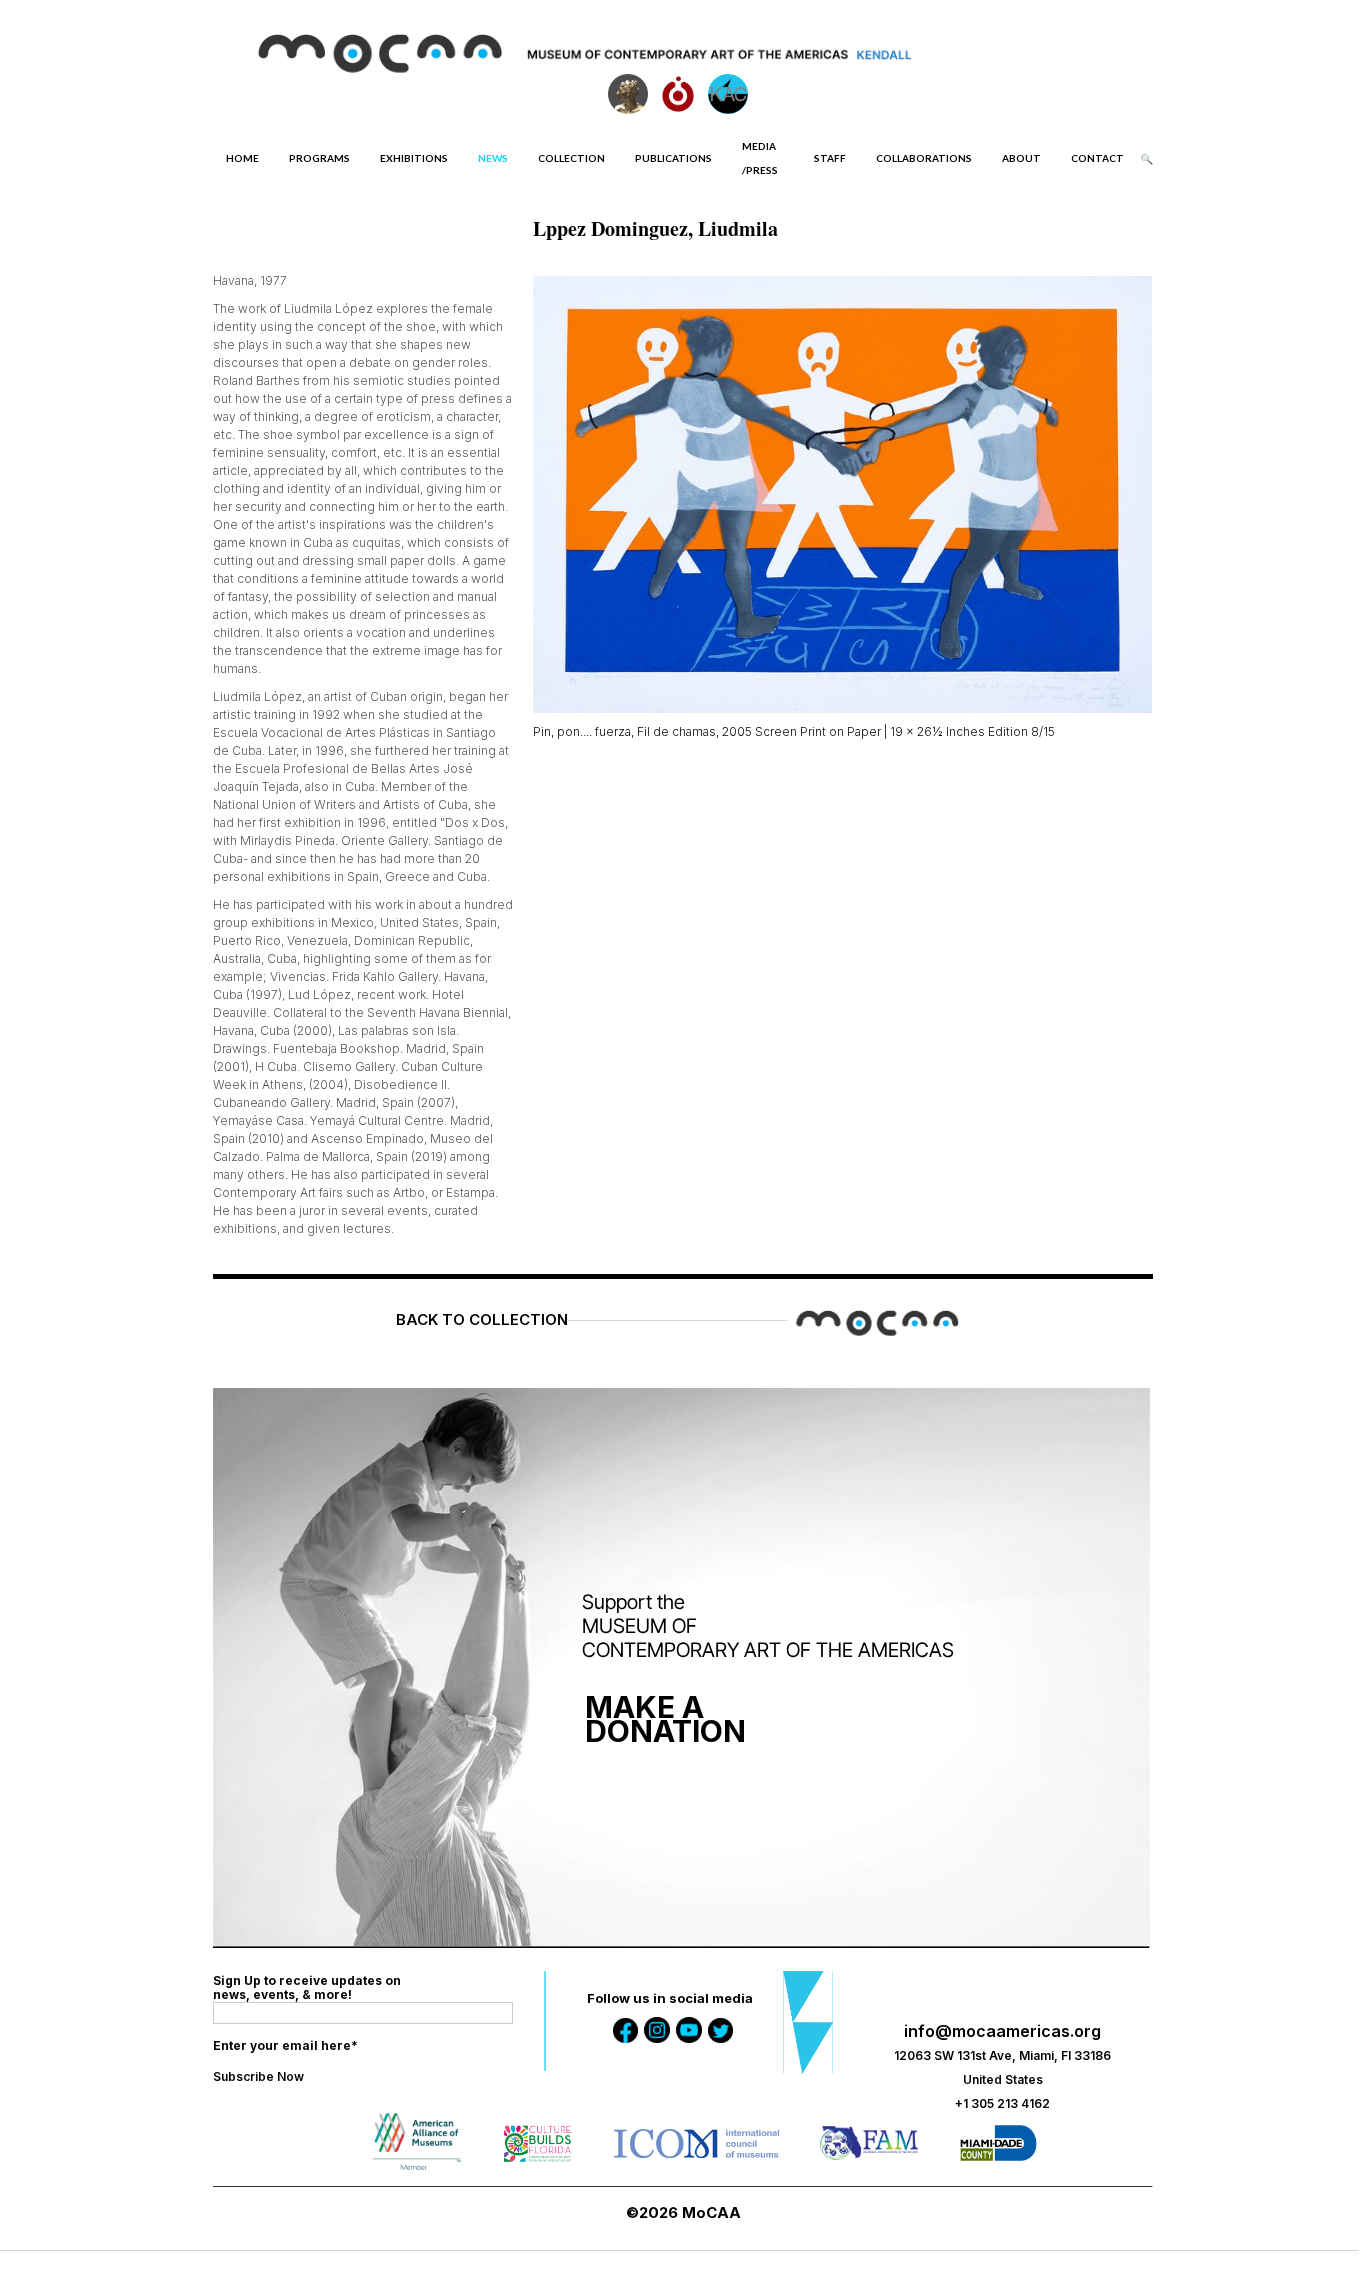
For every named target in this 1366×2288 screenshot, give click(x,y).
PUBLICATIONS (673, 158)
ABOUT (1021, 158)
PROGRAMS (319, 158)
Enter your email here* (285, 2045)
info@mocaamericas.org (1002, 2031)
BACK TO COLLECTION (482, 1319)
